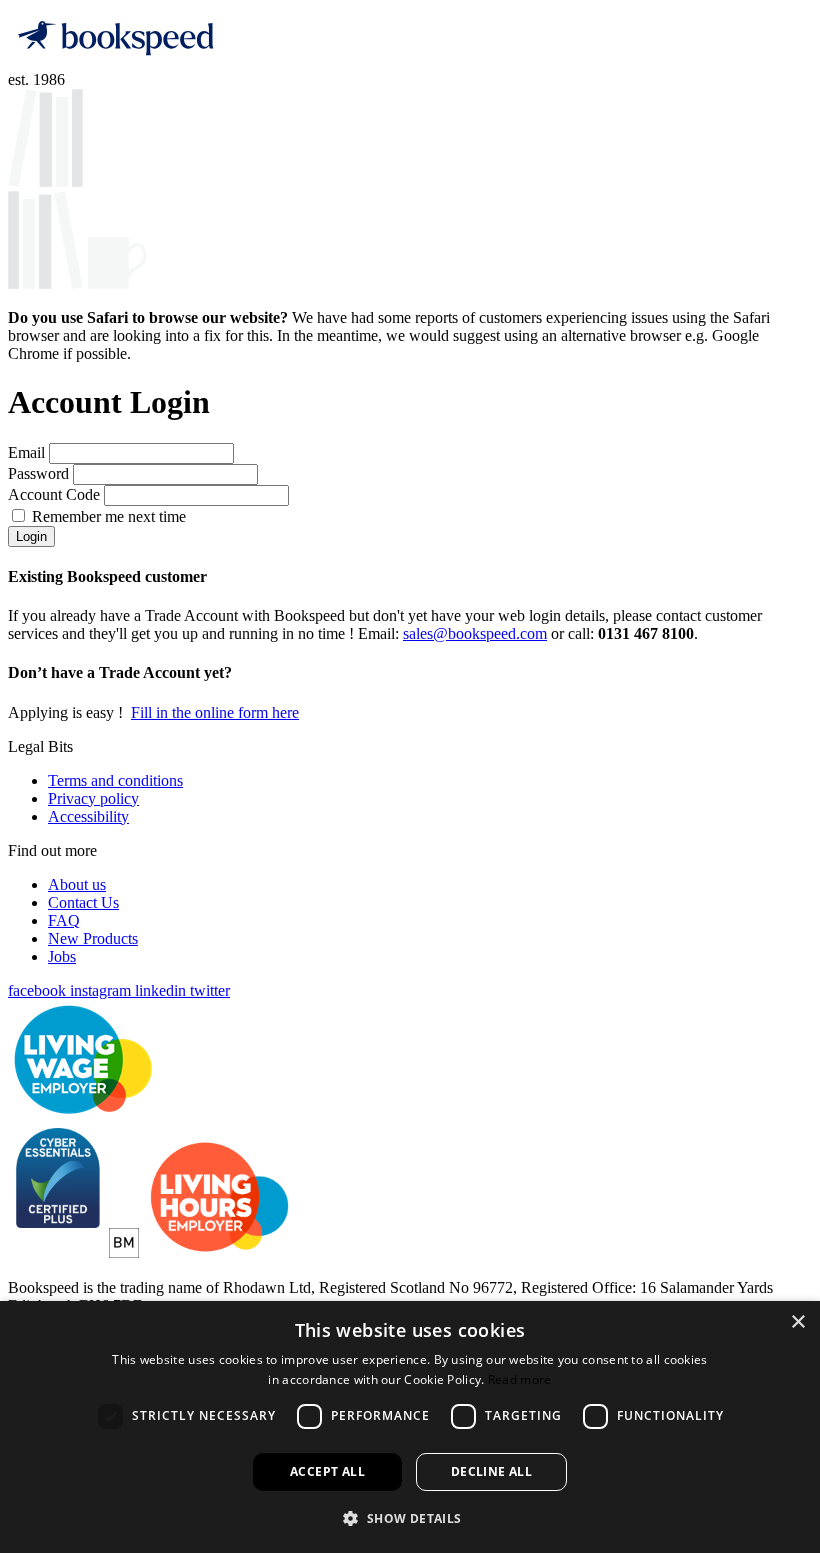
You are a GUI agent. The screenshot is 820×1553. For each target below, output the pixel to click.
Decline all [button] (491, 1471)
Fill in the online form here (215, 712)
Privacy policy (93, 798)
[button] (409, 1517)
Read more (520, 1379)
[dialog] (410, 1427)
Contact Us (83, 902)
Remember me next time (109, 516)
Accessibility (88, 816)
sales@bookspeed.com (475, 633)
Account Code (56, 494)
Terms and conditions (115, 780)
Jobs (62, 956)
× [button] (797, 1322)
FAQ (64, 920)
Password (40, 473)
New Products (93, 938)
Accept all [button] (327, 1471)
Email (28, 452)
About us (77, 884)
